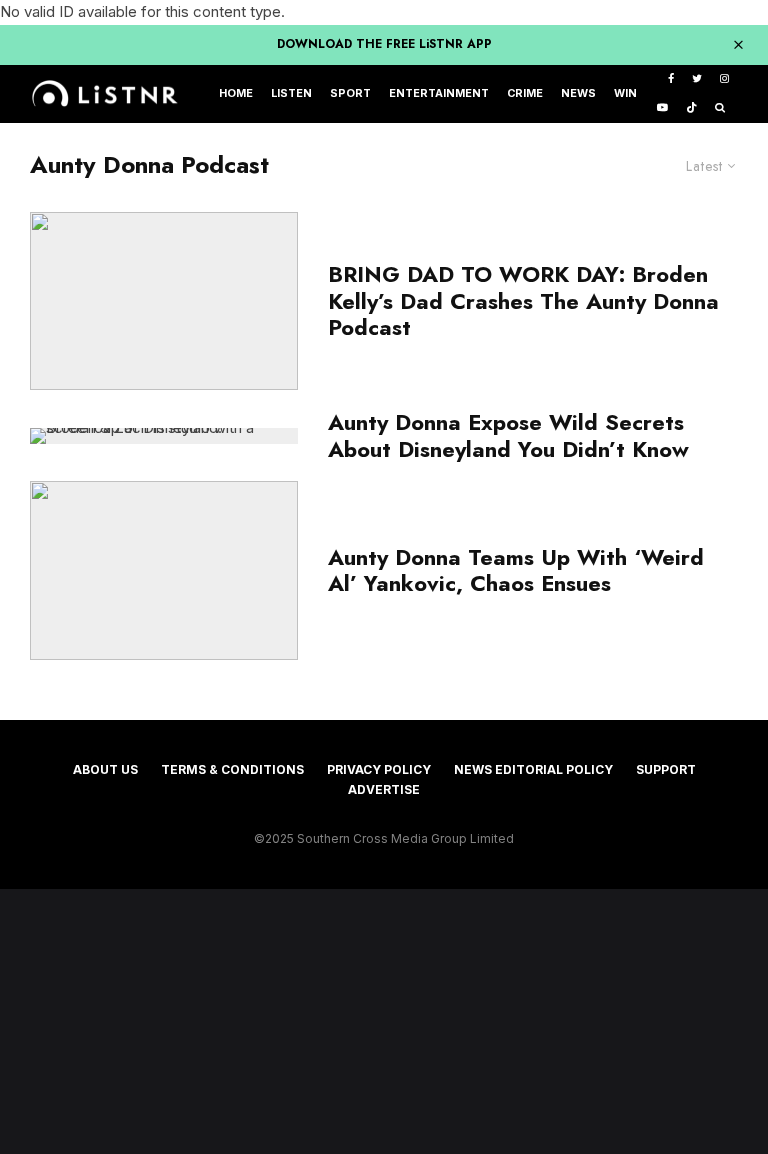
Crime (525, 93)
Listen (291, 93)
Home (236, 93)
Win (625, 93)
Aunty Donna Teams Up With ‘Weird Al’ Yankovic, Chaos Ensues (516, 570)
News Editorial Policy (533, 769)
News (578, 93)
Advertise (384, 789)
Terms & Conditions (232, 769)
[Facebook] (671, 79)
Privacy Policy (379, 769)
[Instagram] (724, 79)
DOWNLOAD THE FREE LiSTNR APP (384, 44)
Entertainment (439, 93)
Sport (350, 93)
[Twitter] (697, 79)
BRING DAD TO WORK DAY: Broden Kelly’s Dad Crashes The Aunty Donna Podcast (523, 300)
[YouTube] (662, 108)
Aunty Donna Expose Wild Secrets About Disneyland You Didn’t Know (508, 435)
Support (666, 769)
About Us (105, 769)
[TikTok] (691, 108)
